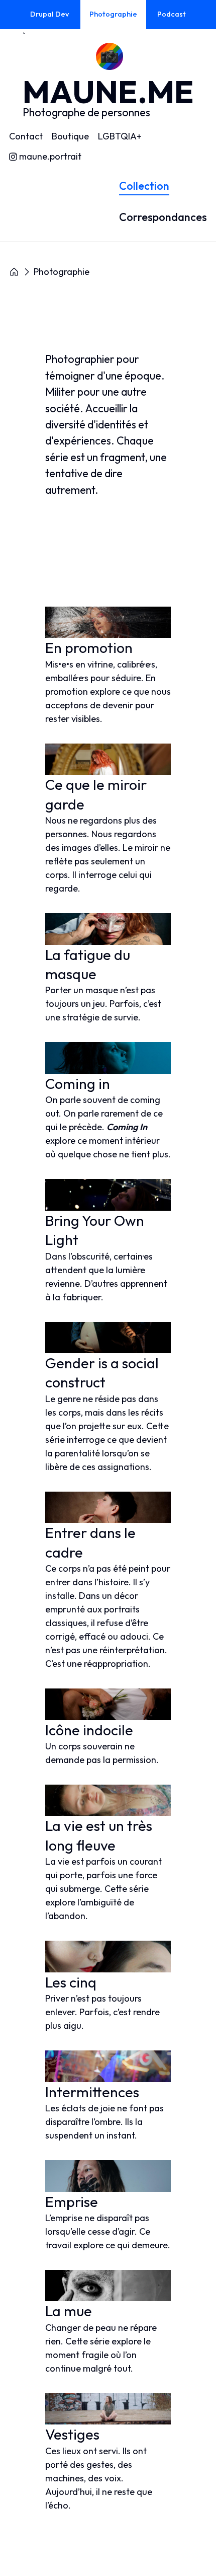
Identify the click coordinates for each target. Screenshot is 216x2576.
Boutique (70, 136)
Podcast (172, 14)
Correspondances (163, 217)
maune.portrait (50, 157)
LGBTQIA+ (120, 136)
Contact (26, 136)
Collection (144, 186)
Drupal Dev (49, 14)
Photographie (113, 14)
